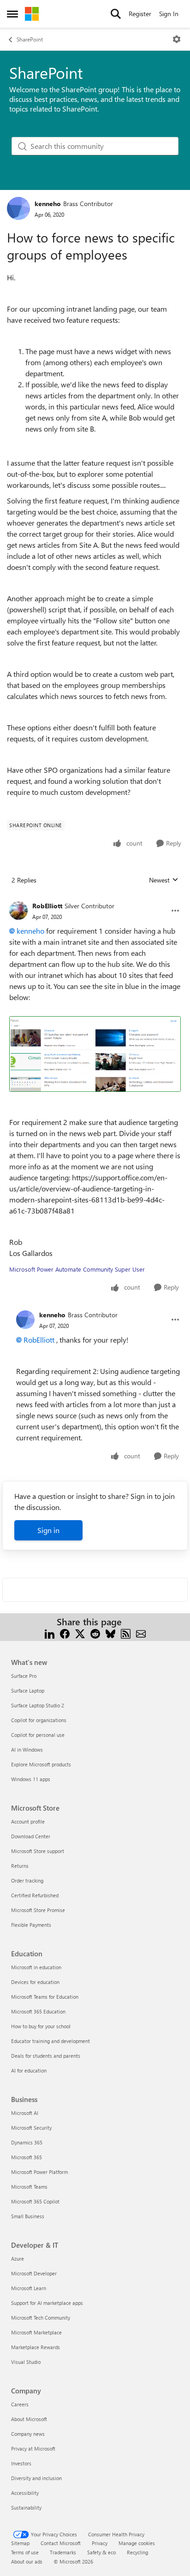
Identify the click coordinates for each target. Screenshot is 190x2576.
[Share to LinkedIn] (50, 1633)
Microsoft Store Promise (38, 1910)
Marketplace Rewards (36, 2347)
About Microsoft (29, 2419)
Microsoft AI (25, 2113)
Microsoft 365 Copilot (35, 2201)
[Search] (116, 14)
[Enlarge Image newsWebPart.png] (95, 1054)
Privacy (100, 2543)
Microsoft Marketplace (36, 2332)
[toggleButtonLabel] (177, 39)
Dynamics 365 (27, 2142)
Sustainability (26, 2508)
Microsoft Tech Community (41, 2318)
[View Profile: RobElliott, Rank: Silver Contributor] (18, 911)
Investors (21, 2463)
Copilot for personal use (38, 1735)
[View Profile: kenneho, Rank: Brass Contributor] (18, 208)
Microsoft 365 (27, 2157)
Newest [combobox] (164, 880)
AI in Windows (27, 1750)
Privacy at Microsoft (33, 2449)
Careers (20, 2404)
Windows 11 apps (31, 1779)
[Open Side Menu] (12, 14)
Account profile (28, 1821)
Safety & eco (101, 2552)
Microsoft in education (36, 1967)
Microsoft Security (31, 2128)
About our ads (27, 2561)
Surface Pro (24, 1676)
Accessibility (25, 2493)
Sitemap (20, 2543)
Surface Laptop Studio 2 (38, 1705)
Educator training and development (50, 2041)
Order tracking (27, 1880)
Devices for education (35, 1982)
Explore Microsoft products (41, 1764)
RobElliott (47, 906)
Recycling (137, 2552)
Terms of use (25, 2552)
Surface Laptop (28, 1691)
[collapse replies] (95, 899)
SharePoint (30, 39)
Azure (18, 2259)
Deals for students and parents (46, 2056)
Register (140, 14)
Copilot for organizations (39, 1720)
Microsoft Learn (29, 2288)
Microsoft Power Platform (39, 2172)
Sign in (48, 1530)
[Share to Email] (141, 1633)
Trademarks (63, 2552)
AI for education (29, 2070)
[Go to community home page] (32, 14)
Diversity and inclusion (36, 2478)
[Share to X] (80, 1633)
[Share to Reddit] (95, 1633)
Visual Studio (26, 2362)
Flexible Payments (31, 1925)
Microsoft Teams (29, 2187)
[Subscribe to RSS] (126, 1633)
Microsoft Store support (38, 1851)
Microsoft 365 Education (38, 2011)
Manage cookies (137, 2543)
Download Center (31, 1836)
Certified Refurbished (35, 1895)
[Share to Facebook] (65, 1633)
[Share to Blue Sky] (110, 1633)
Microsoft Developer (34, 2273)
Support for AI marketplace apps (47, 2303)
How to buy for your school (41, 2026)
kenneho (48, 204)
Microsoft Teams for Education (45, 1997)
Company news (28, 2434)
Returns (20, 1866)
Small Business (28, 2216)
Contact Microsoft (61, 2543)
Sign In (169, 14)
